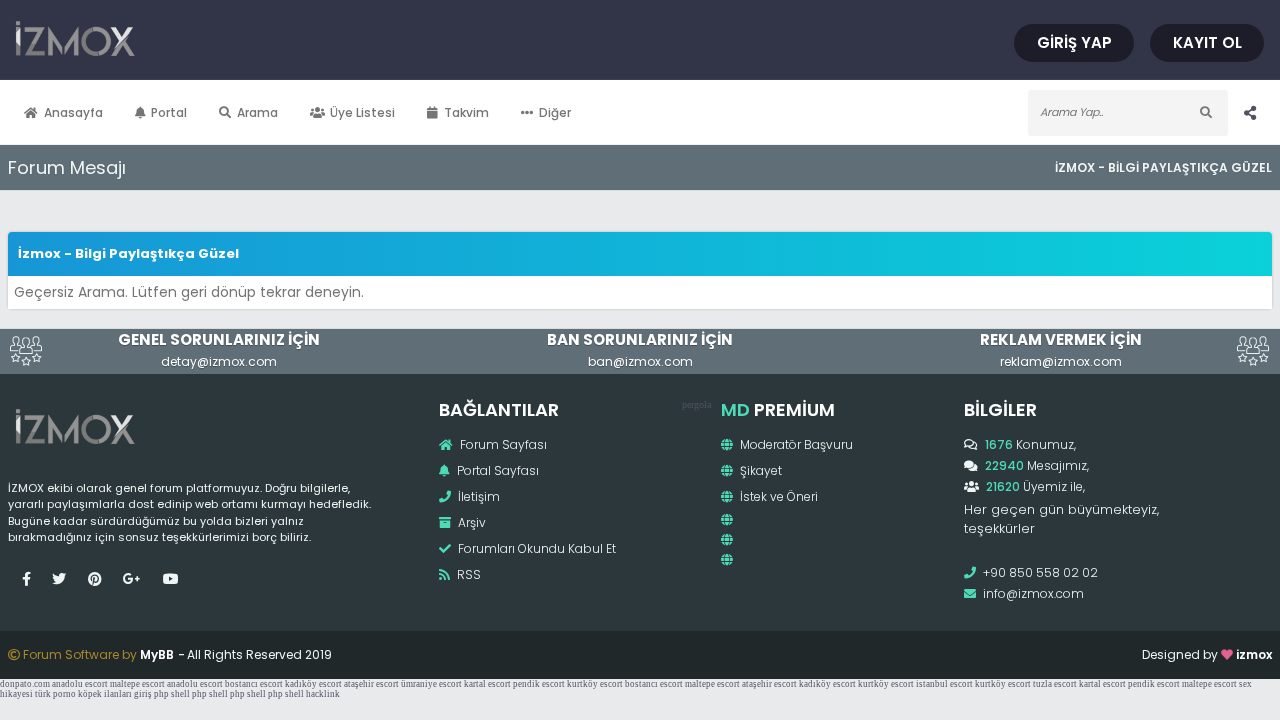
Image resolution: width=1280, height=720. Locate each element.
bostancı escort (254, 684)
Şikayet (759, 470)
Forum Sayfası (502, 444)
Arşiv (470, 522)
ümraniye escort (431, 684)
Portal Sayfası (496, 470)
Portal (169, 112)
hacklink (323, 694)
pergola (696, 404)
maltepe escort (137, 684)
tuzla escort (1055, 684)
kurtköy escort (595, 684)
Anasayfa (73, 112)
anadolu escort (80, 684)
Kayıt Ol (1207, 42)
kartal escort (487, 684)
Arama (257, 112)
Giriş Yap (1074, 42)
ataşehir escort (371, 684)
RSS (467, 574)
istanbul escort (944, 684)
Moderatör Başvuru (795, 444)
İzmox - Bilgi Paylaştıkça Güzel (1163, 167)
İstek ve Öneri (777, 496)
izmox (1254, 654)
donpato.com (25, 684)
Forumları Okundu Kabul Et (535, 548)
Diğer (555, 112)
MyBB (157, 654)
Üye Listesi (362, 112)
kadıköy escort (313, 684)
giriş (143, 694)
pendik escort (539, 684)
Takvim (466, 112)
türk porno (55, 694)
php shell (172, 694)
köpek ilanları (105, 694)
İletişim (477, 496)
